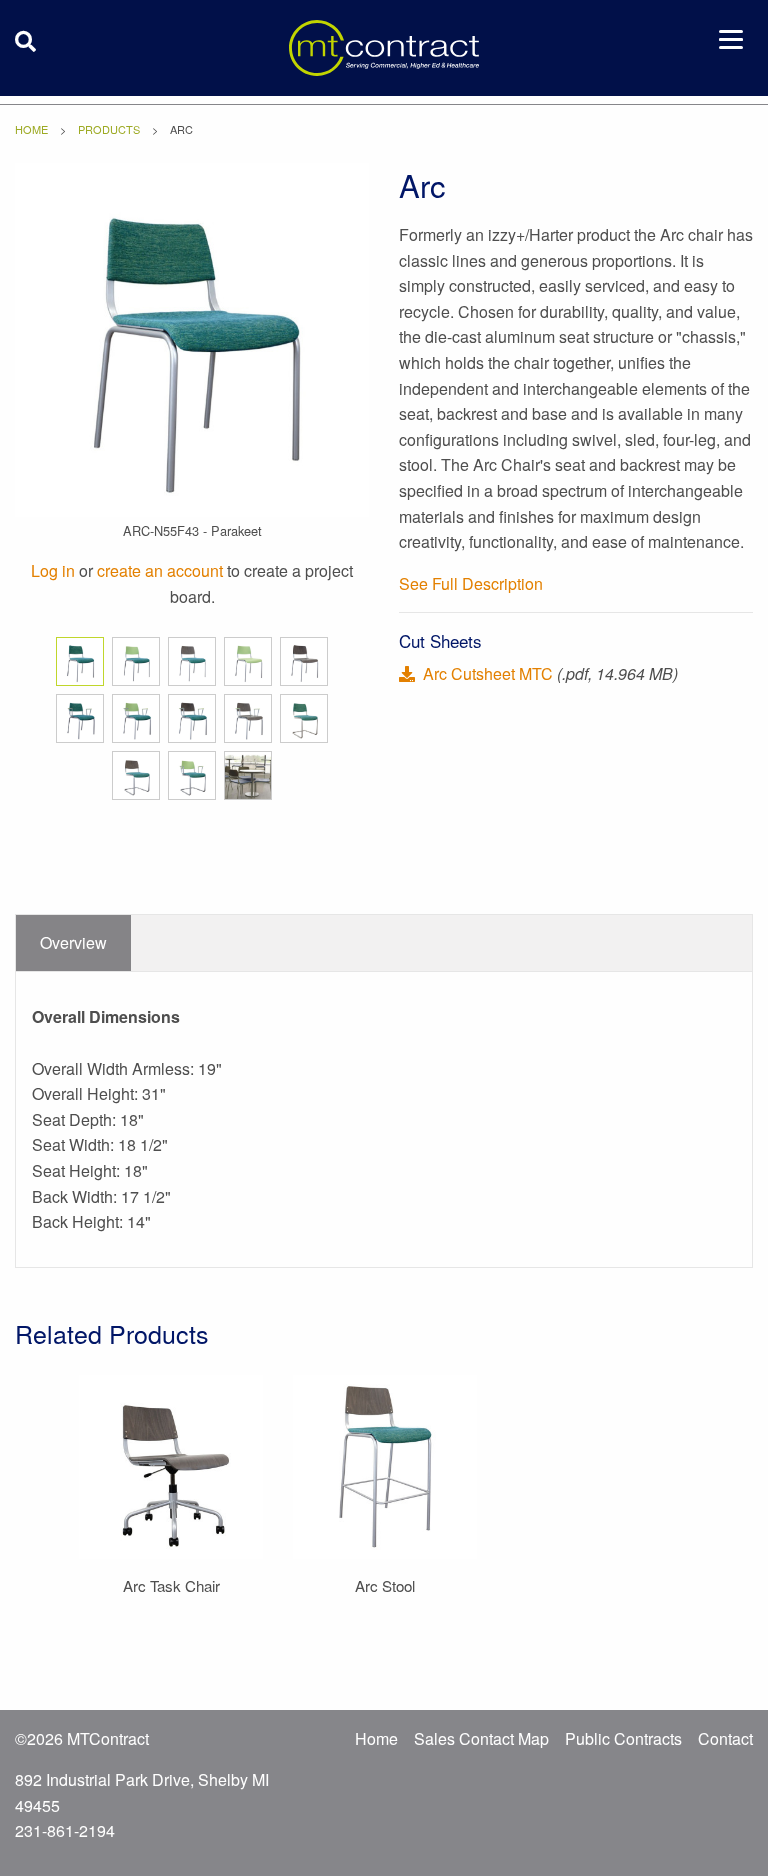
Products (109, 129)
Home (31, 129)
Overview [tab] (73, 942)
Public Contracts (623, 1738)
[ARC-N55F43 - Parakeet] (192, 337)
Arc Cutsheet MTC (488, 673)
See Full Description (471, 583)
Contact (725, 1738)
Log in (53, 570)
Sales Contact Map (481, 1738)
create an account (160, 570)
